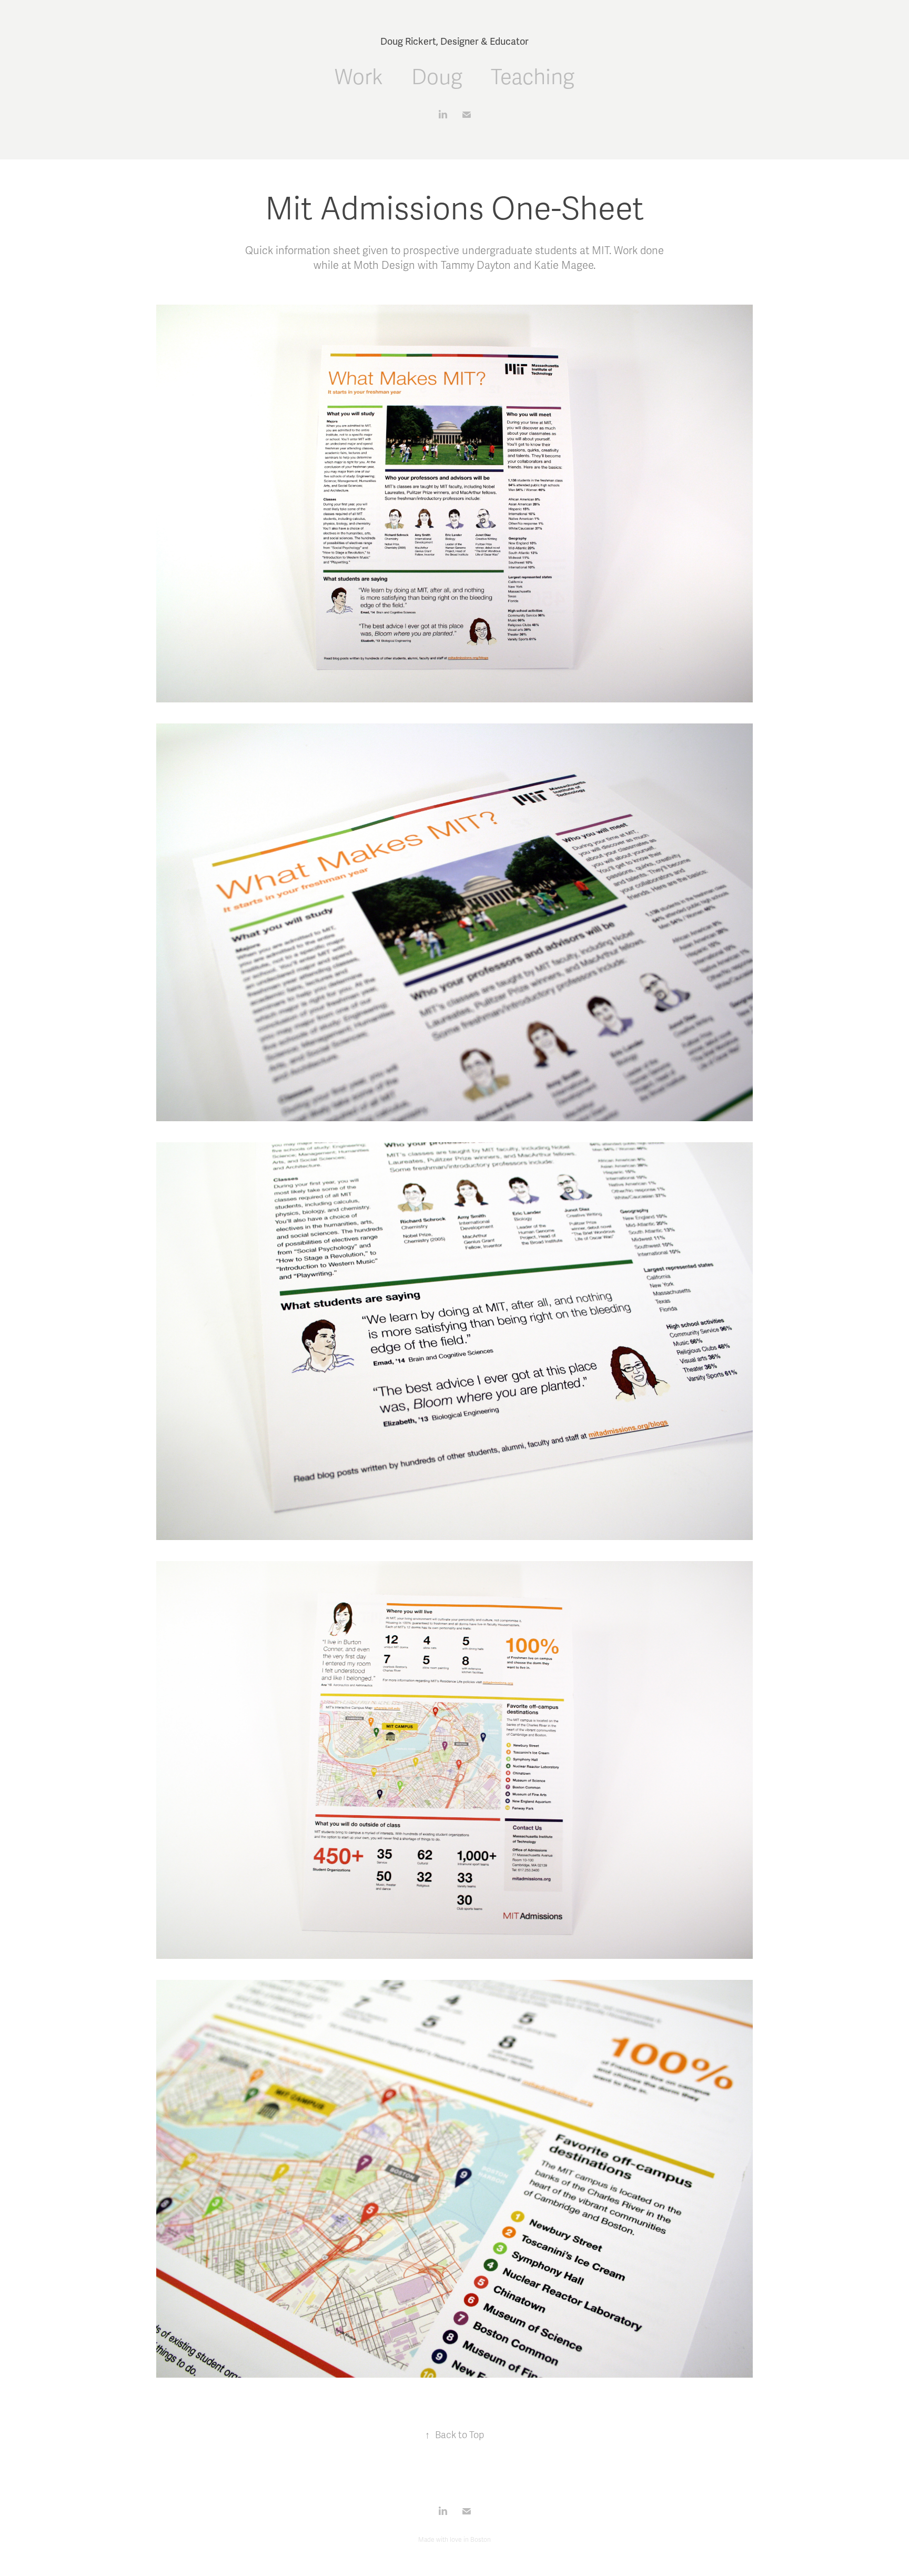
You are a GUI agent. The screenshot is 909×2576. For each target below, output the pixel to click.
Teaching (533, 78)
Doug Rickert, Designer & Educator (454, 42)
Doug (437, 78)
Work (359, 78)
